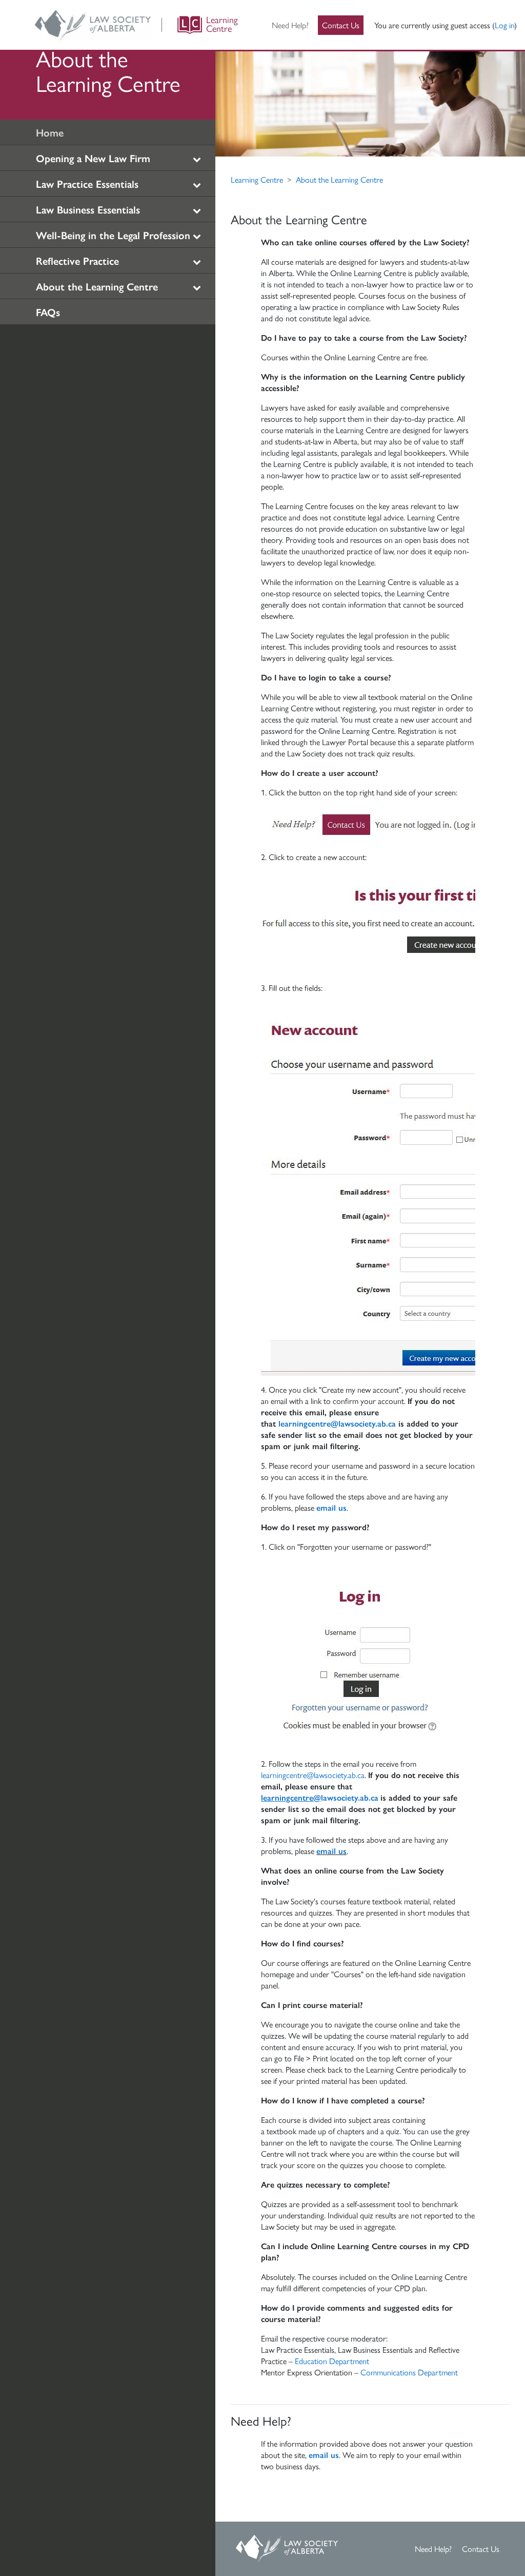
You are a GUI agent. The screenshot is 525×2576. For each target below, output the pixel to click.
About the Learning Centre (97, 286)
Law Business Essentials (88, 209)
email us (331, 1507)
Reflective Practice (77, 260)
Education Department (332, 2361)
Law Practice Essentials (87, 183)
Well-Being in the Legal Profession (113, 235)
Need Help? (290, 25)
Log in (504, 25)
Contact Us (341, 25)
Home (50, 132)
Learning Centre (257, 179)
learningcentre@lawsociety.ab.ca (337, 1423)
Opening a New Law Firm (93, 158)
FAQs (48, 312)
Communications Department (409, 2372)
